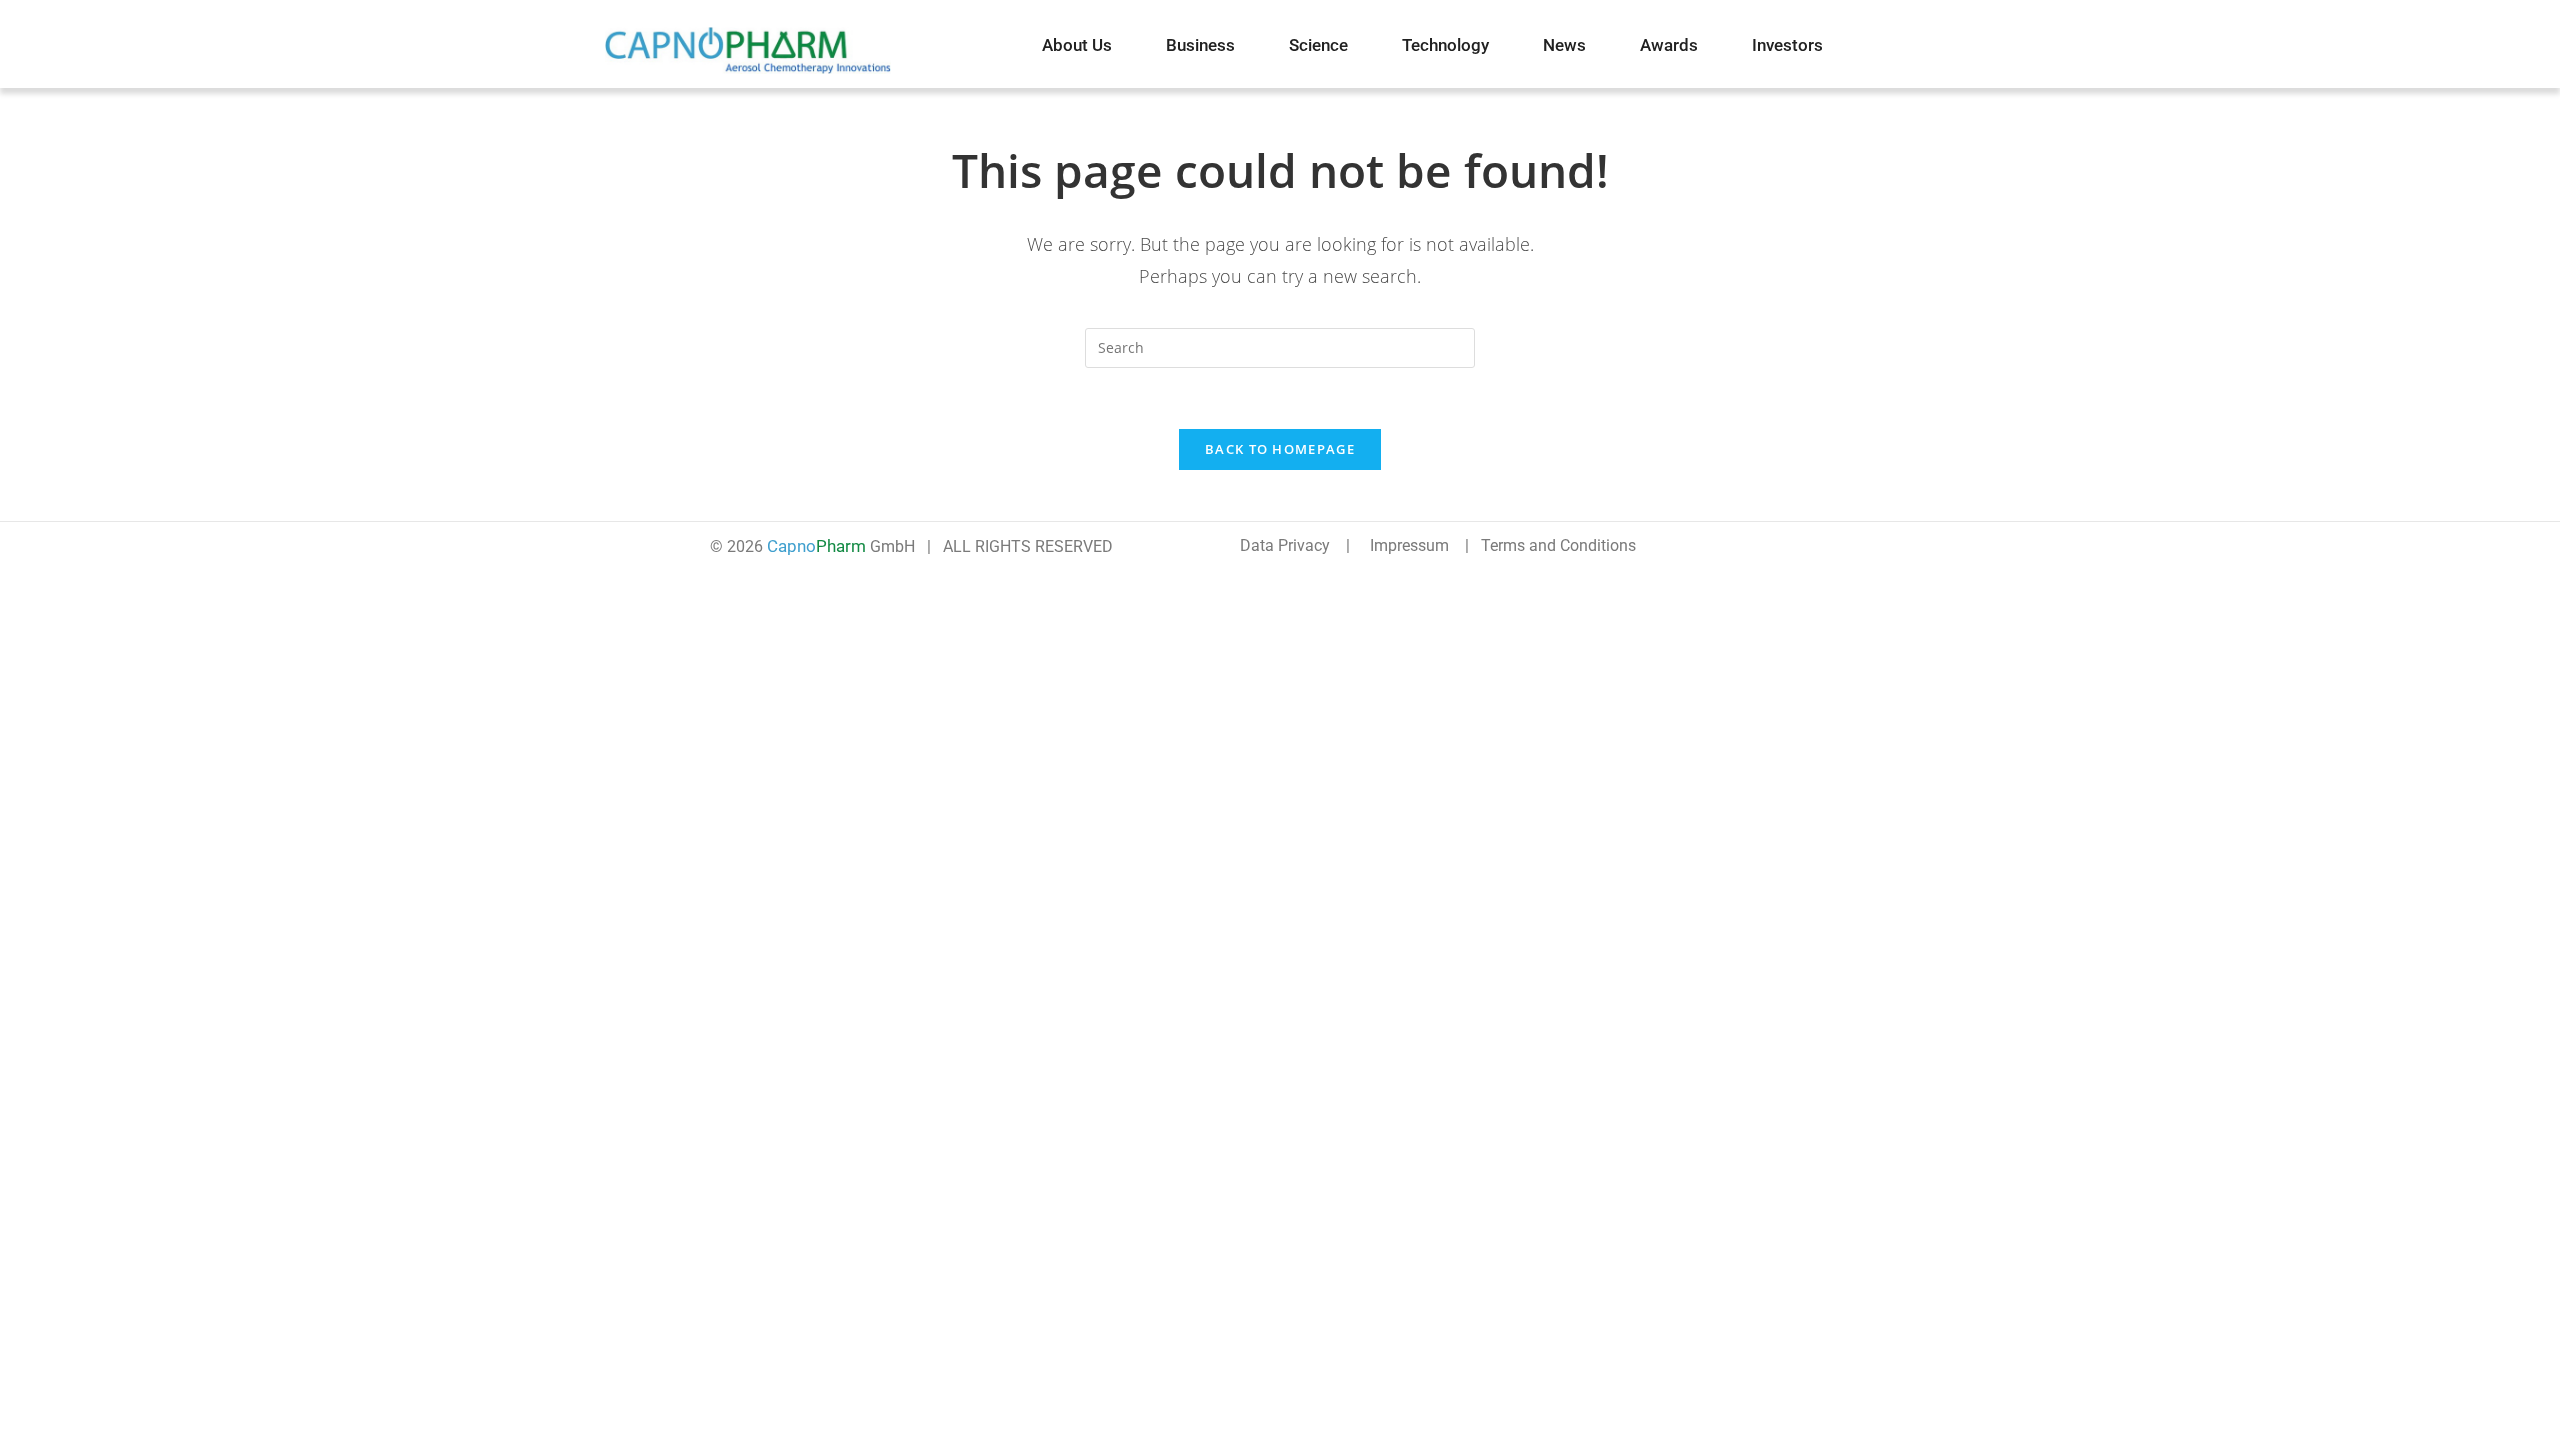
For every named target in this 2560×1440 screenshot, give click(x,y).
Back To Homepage (1280, 449)
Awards (1669, 45)
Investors (1787, 45)
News (1564, 45)
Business (1200, 45)
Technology (1445, 45)
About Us (1077, 45)
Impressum (1409, 545)
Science (1318, 45)
